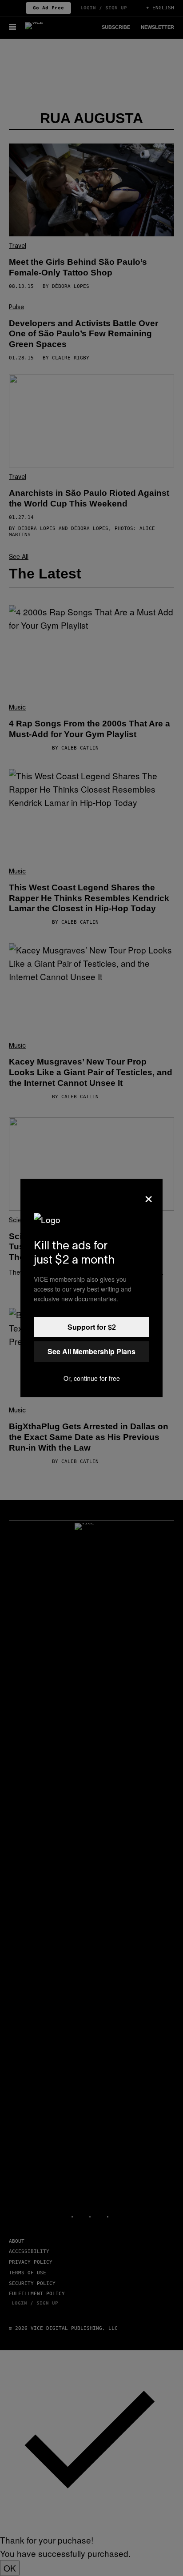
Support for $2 (92, 1327)
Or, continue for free (92, 1378)
